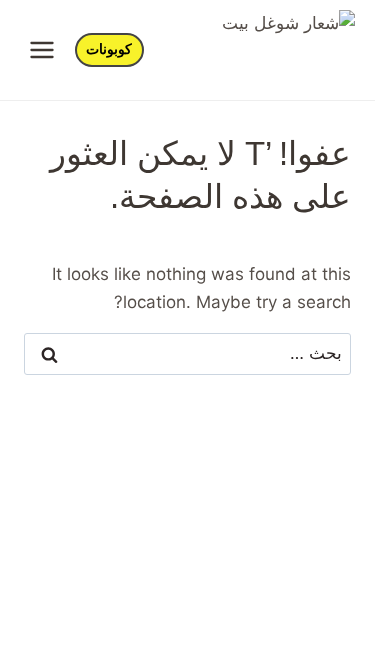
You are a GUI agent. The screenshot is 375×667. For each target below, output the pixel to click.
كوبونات (109, 49)
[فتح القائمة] (42, 49)
